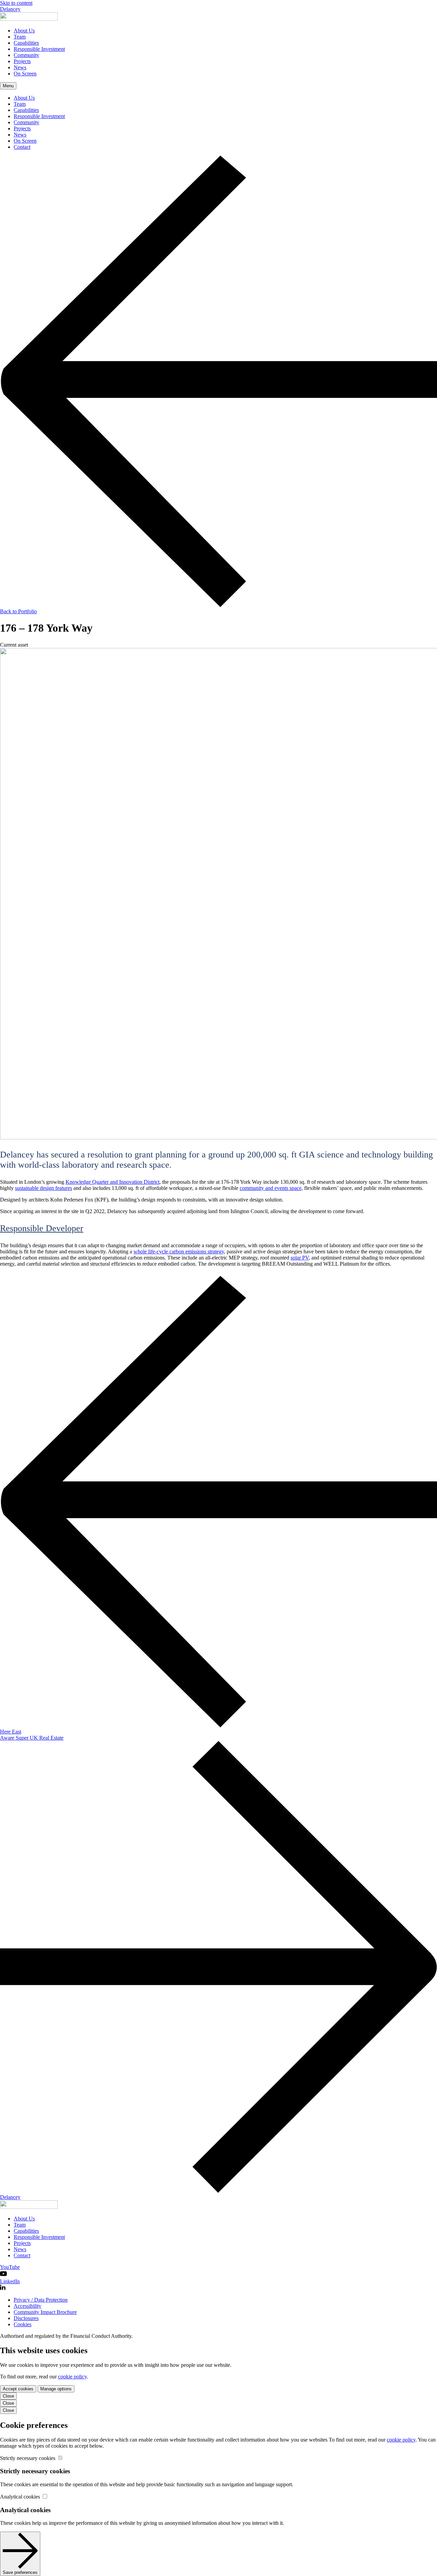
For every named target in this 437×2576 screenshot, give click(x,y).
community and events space (271, 1188)
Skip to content (16, 3)
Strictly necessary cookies (28, 2458)
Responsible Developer (42, 1228)
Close (8, 2396)
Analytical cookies (21, 2497)
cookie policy (72, 2377)
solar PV (300, 1258)
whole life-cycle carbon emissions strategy (179, 1251)
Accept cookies (18, 2389)
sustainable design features (44, 1188)
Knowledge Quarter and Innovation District (112, 1182)
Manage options (56, 2389)
